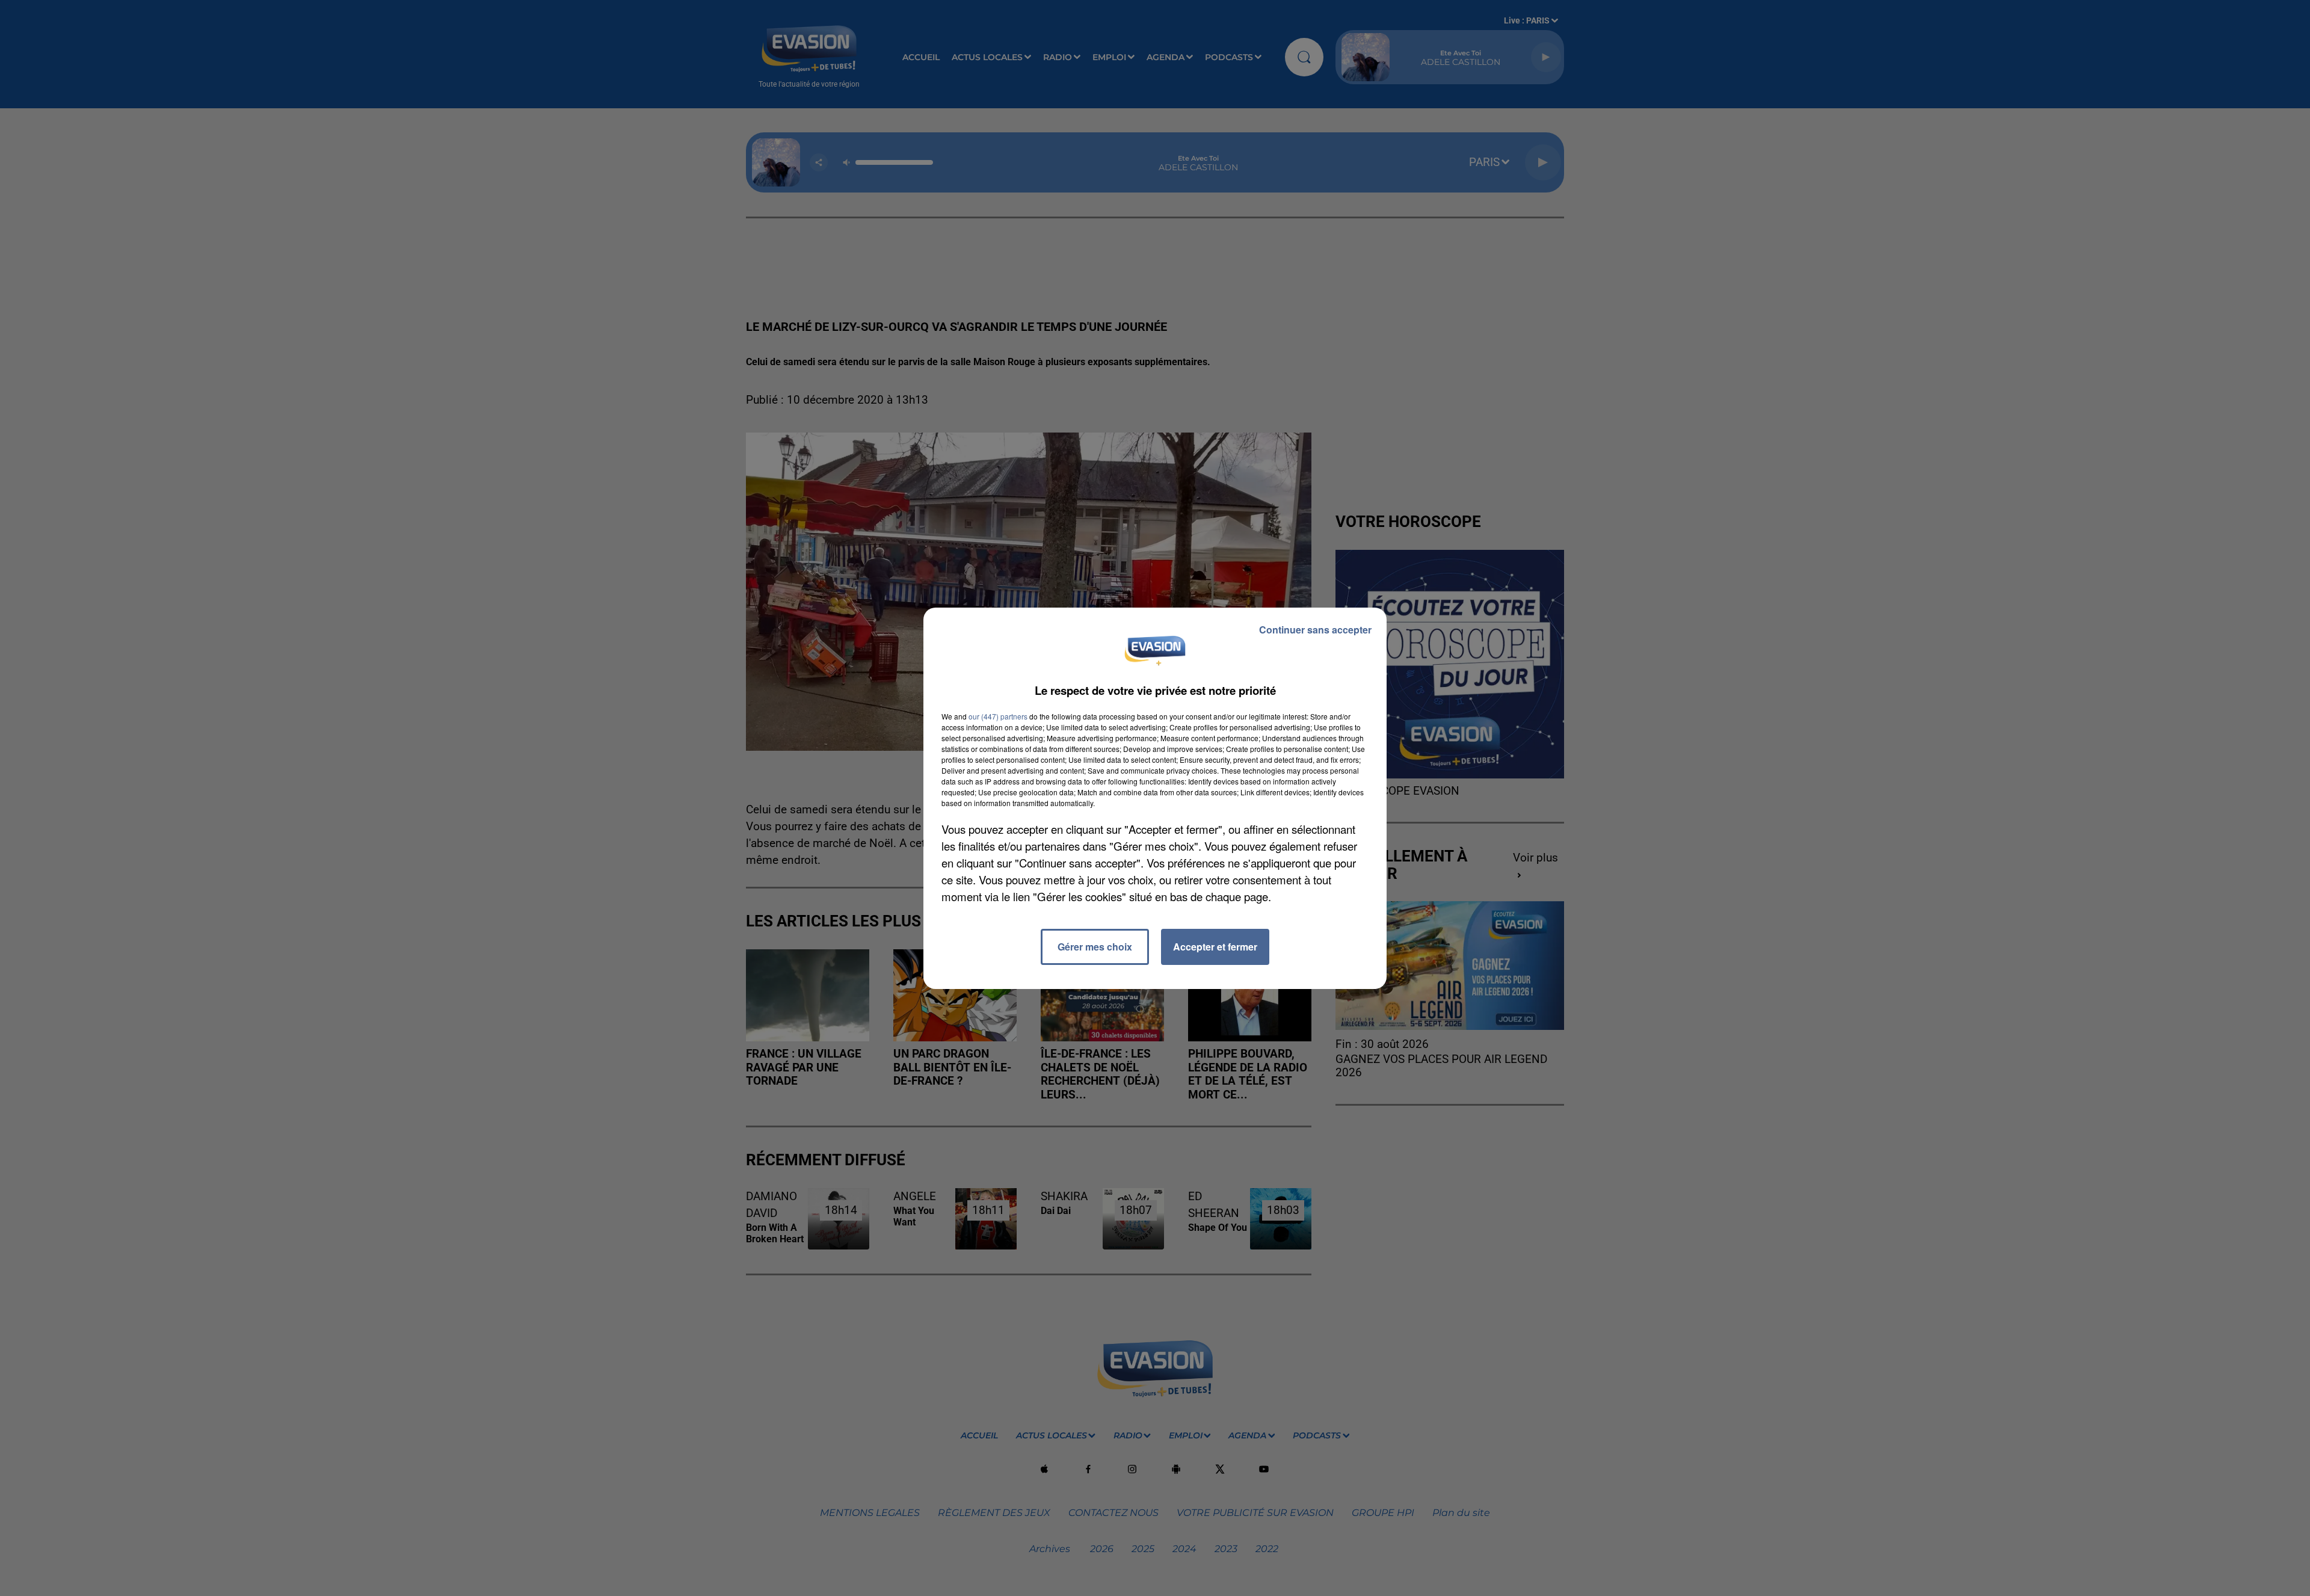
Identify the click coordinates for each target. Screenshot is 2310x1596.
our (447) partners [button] (998, 716)
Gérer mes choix (1095, 947)
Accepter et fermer (1215, 947)
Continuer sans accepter (1315, 630)
